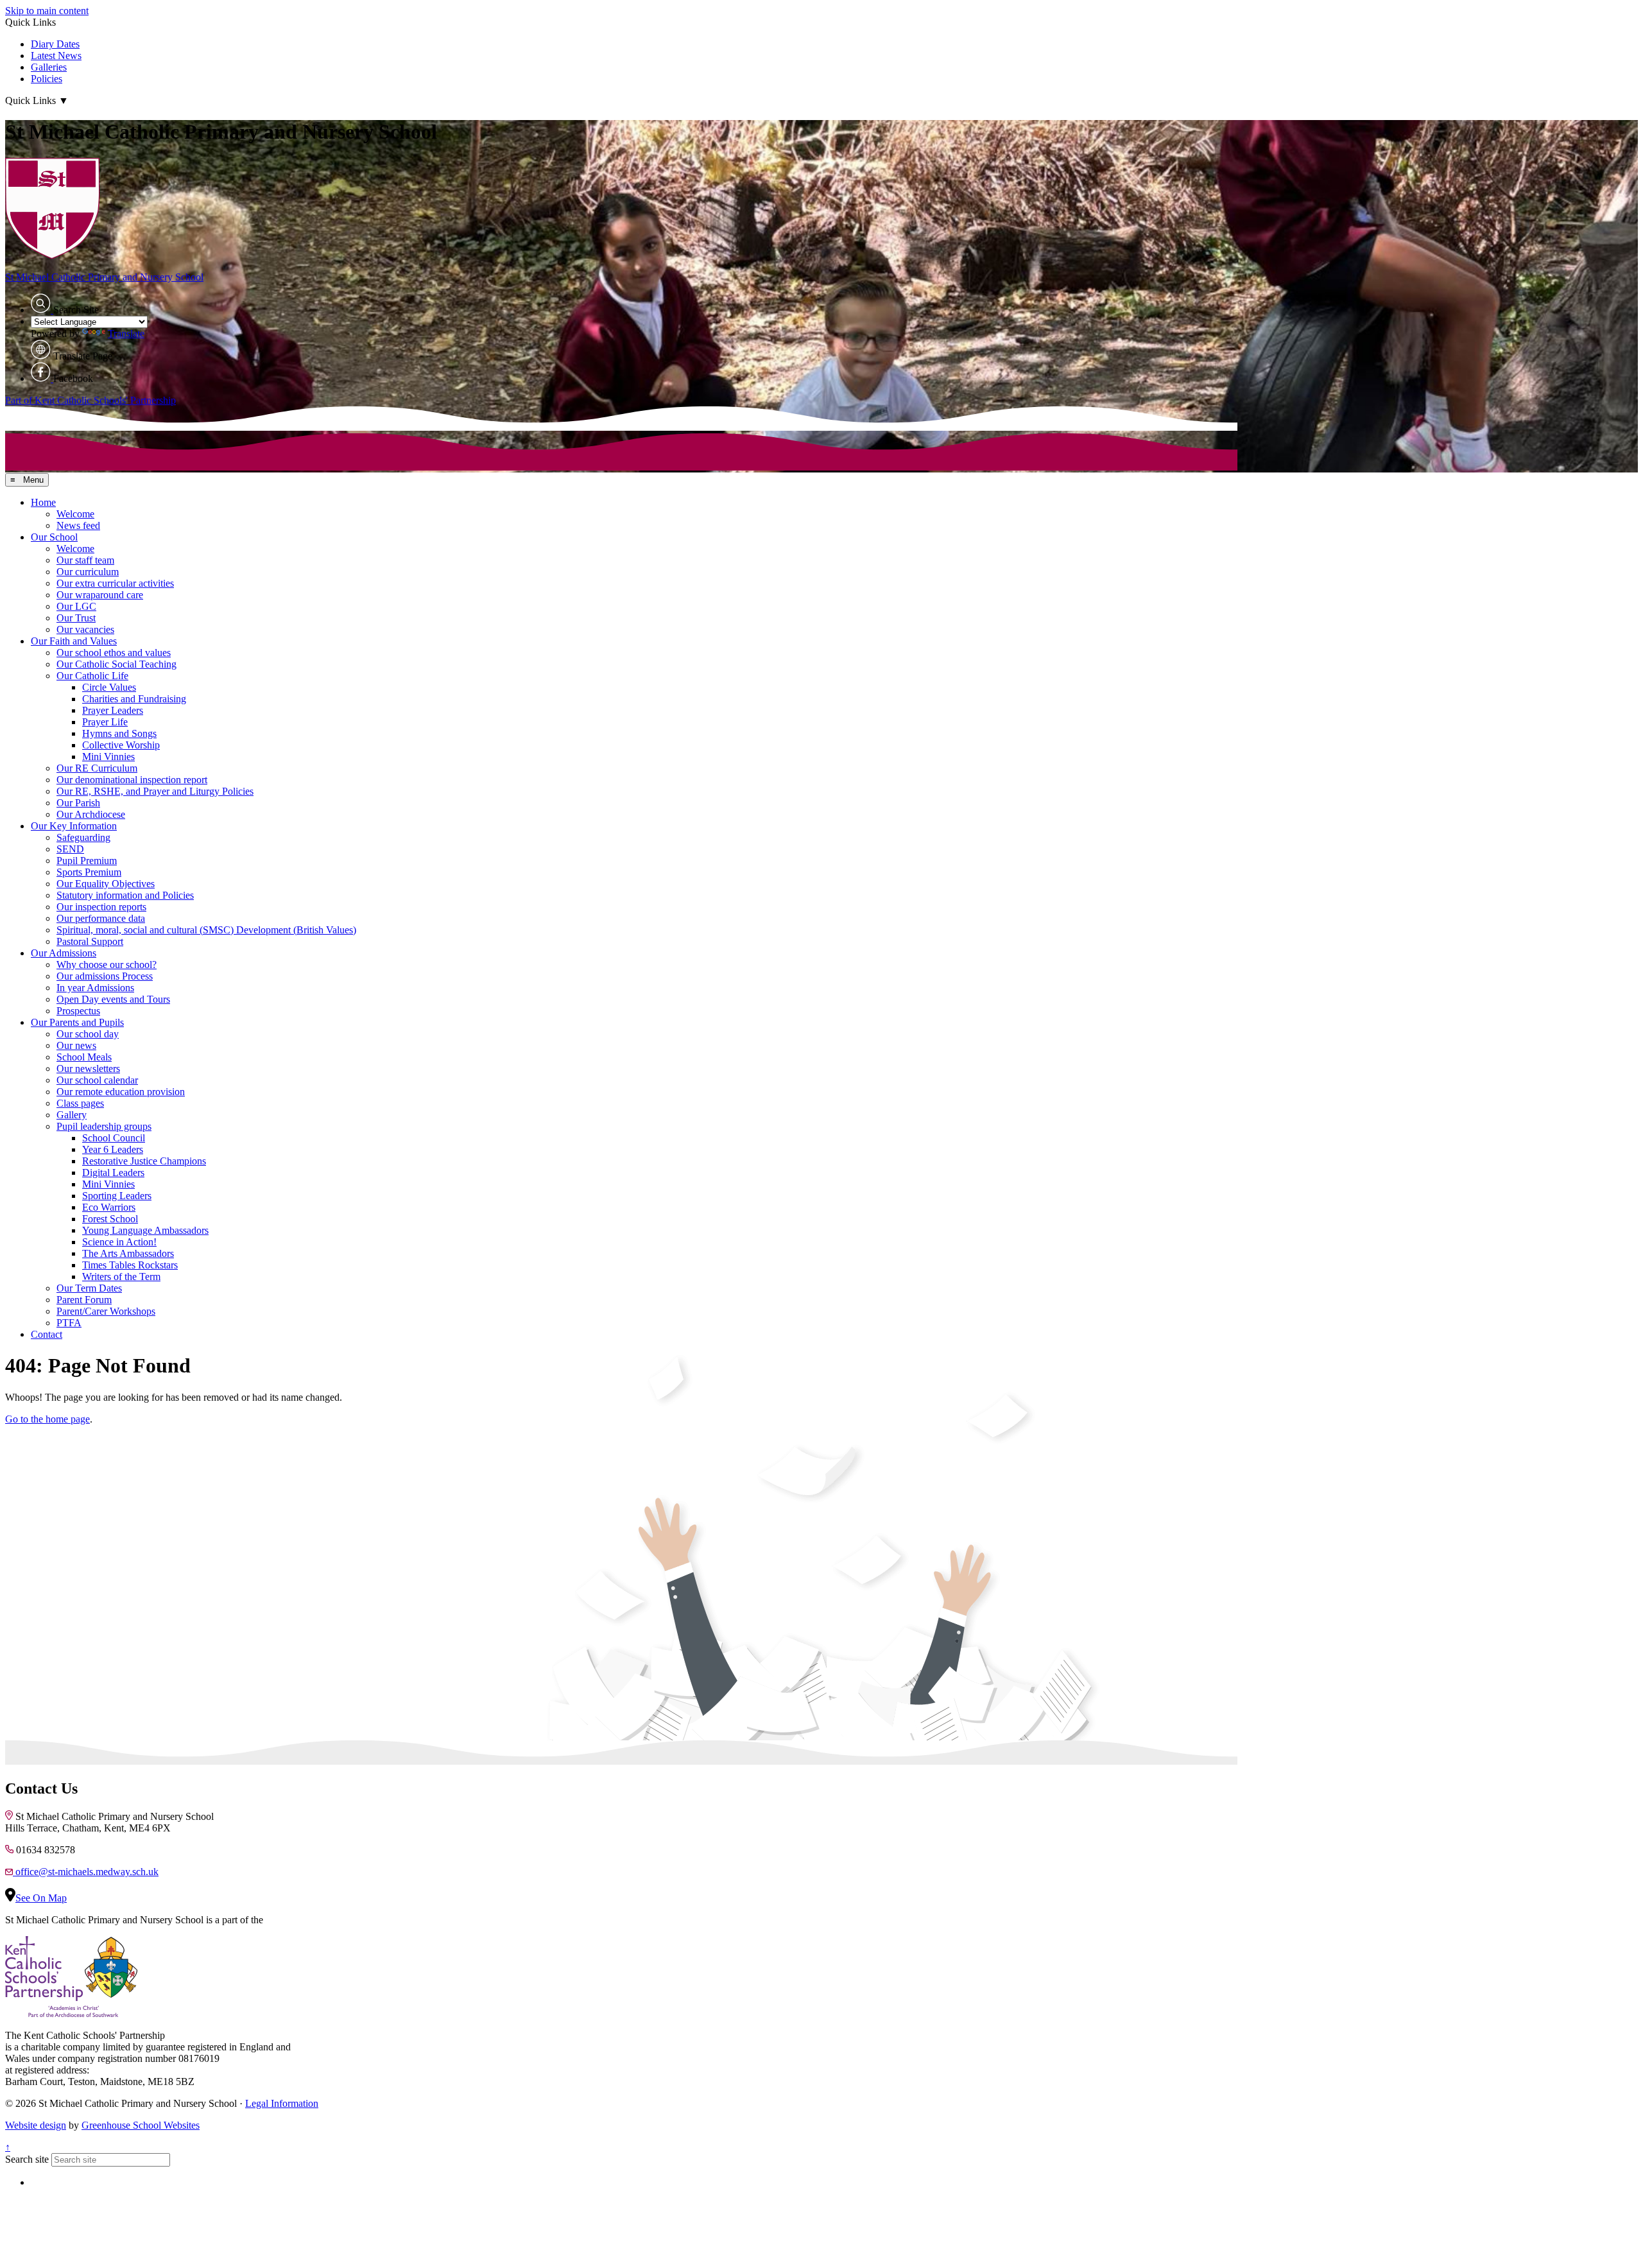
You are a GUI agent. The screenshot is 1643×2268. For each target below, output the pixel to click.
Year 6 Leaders (113, 1149)
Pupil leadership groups (104, 1126)
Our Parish (78, 803)
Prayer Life (105, 722)
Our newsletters (88, 1069)
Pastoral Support (90, 941)
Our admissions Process (105, 976)
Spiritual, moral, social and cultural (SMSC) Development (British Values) (206, 930)
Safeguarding (83, 837)
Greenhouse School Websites (141, 2125)
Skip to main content (47, 11)
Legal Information (282, 2103)
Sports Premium (89, 872)
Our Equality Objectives (106, 884)
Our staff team (85, 560)
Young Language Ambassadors (145, 1230)
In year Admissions (95, 988)
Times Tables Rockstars (130, 1265)
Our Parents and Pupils (77, 1022)
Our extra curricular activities (115, 583)
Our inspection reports (101, 907)
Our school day (88, 1034)
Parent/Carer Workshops (106, 1311)
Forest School (110, 1219)
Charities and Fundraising (134, 699)
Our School (54, 537)
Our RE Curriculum (97, 768)
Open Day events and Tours (113, 999)
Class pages (80, 1103)
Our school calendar (97, 1080)
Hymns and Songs (119, 733)
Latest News (56, 56)
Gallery (72, 1115)
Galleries (49, 67)
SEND (70, 849)
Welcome (75, 514)
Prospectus (78, 1011)
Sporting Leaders (117, 1196)
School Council (114, 1138)
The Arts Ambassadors (128, 1253)
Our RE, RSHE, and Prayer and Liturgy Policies (155, 791)
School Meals (84, 1057)
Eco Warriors (109, 1207)
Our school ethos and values (114, 653)
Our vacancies (85, 629)
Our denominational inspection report (132, 780)
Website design (36, 2125)
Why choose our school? (107, 965)
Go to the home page (47, 1419)
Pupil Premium (87, 861)
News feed (78, 525)
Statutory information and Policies (125, 895)
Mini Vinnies (108, 757)
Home (43, 502)
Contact (47, 1334)
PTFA (69, 1323)
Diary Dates (55, 44)
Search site (27, 2159)
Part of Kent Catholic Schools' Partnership (90, 400)
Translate (126, 333)
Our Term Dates (89, 1288)
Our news (76, 1045)
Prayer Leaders (113, 710)
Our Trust (76, 618)
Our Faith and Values (74, 641)
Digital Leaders (113, 1173)
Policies (47, 79)
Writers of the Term (121, 1277)
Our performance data (101, 918)
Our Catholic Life (92, 676)
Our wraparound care (100, 595)
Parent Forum (84, 1300)
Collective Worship (121, 745)
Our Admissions (64, 953)
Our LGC (76, 606)
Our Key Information (74, 826)
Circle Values (109, 687)
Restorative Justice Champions (144, 1161)
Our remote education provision (121, 1092)
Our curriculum (88, 572)
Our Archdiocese (91, 814)
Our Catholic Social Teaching (116, 664)
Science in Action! (119, 1242)
